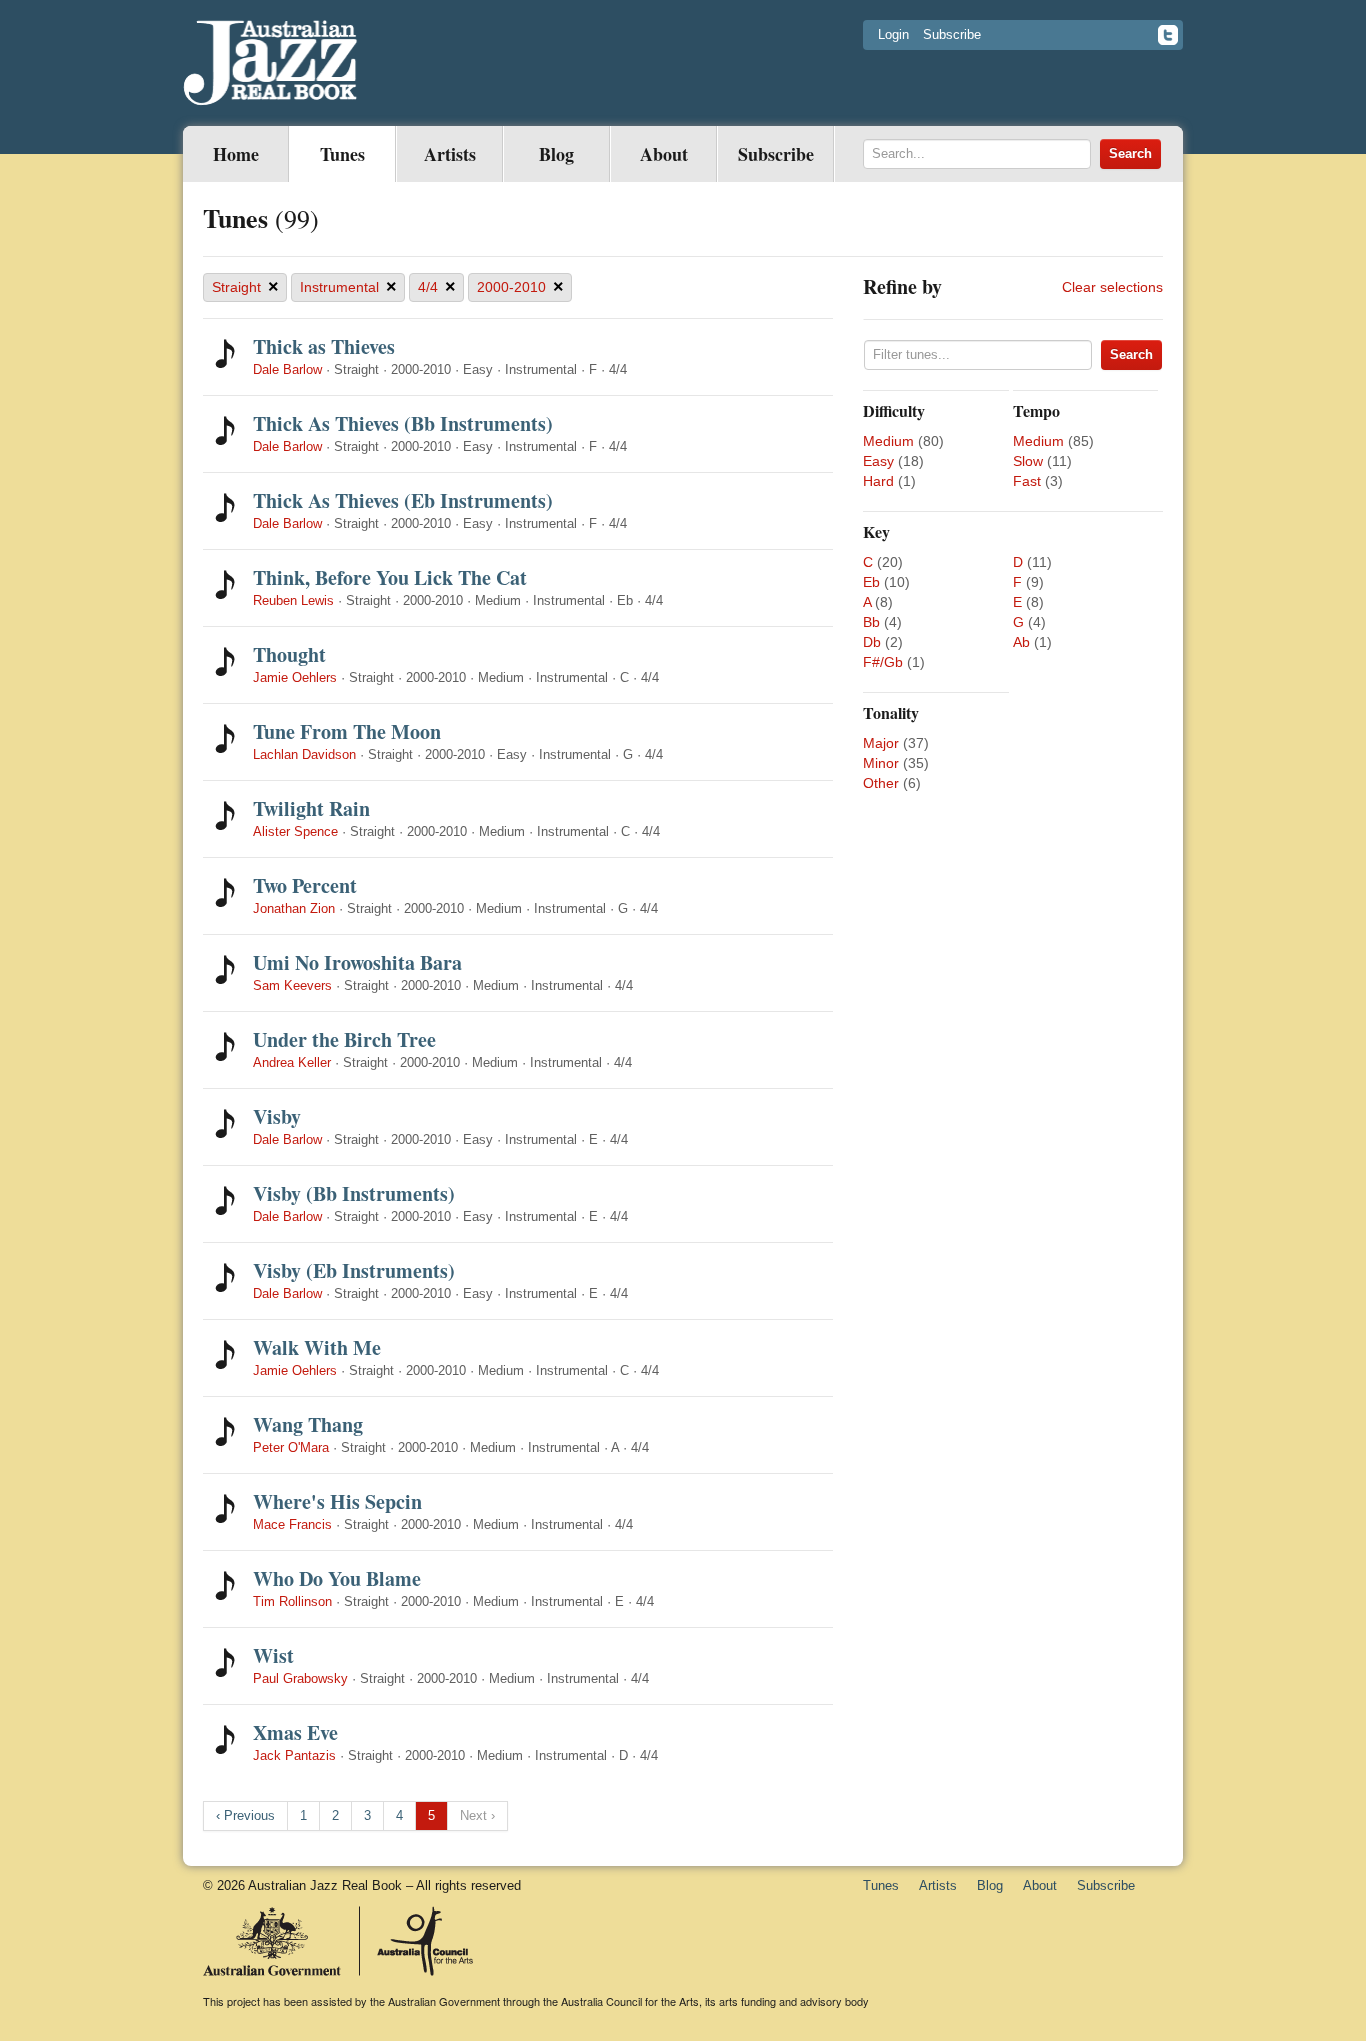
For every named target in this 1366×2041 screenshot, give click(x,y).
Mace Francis (292, 1524)
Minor (881, 763)
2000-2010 (520, 287)
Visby (277, 1116)
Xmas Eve (295, 1732)
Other (881, 783)
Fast (1027, 481)
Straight (245, 287)
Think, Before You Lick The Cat (390, 577)
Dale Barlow (287, 369)
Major (881, 743)
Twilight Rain (311, 808)
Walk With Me (317, 1347)
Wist (273, 1655)
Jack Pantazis (294, 1755)
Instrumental (348, 287)
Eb (871, 582)
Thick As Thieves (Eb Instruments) (403, 500)
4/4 (437, 287)
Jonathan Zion (294, 908)
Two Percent (305, 885)
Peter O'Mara (291, 1447)
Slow (1028, 461)
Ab (1021, 642)
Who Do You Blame (337, 1578)
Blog (556, 154)
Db (872, 642)
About (664, 154)
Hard (878, 481)
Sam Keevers (292, 985)
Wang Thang (308, 1424)
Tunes (342, 154)
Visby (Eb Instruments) (354, 1270)
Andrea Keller (292, 1062)
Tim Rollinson (292, 1601)
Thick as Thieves (324, 346)
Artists (450, 154)
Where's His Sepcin (337, 1501)
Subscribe (952, 34)
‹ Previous (245, 1815)
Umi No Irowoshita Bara (357, 962)
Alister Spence (295, 831)
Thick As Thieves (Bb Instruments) (403, 423)
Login (893, 34)
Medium (888, 441)
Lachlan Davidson (304, 754)
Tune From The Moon (347, 731)
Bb (871, 622)
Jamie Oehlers (295, 677)
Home (236, 154)
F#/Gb (883, 662)
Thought (289, 654)
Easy (878, 461)
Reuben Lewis (293, 600)
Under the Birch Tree (344, 1039)
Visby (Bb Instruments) (354, 1193)
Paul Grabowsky (300, 1678)
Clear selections (1112, 287)
